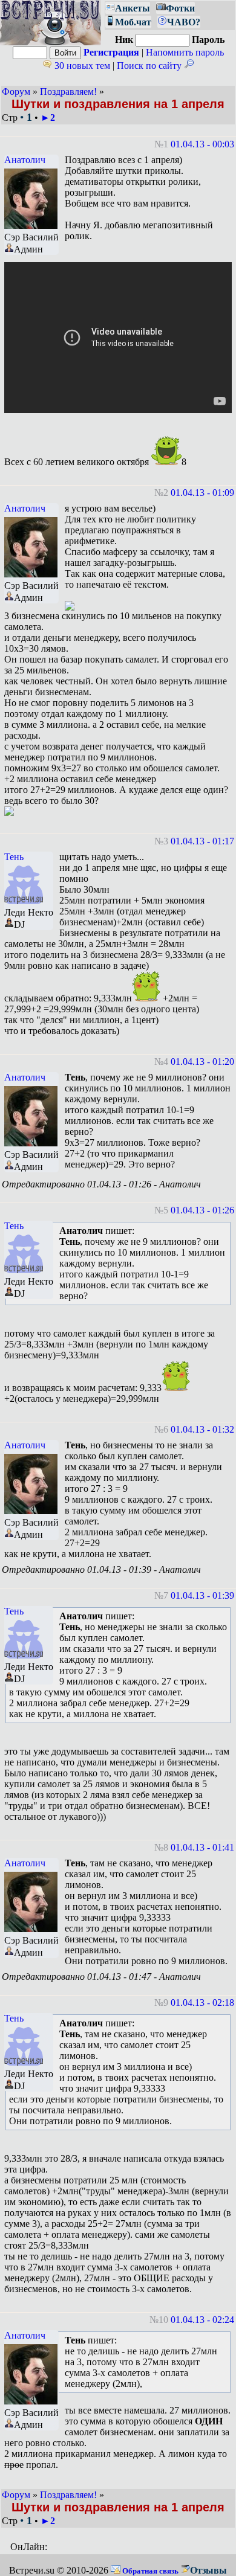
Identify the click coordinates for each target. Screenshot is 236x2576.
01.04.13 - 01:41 (202, 1847)
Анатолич (25, 160)
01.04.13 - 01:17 (202, 841)
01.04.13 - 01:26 (202, 1210)
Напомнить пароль (185, 52)
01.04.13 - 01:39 (202, 1595)
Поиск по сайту (150, 66)
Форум (16, 92)
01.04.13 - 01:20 (202, 1062)
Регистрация (111, 52)
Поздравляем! (68, 92)
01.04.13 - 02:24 (202, 2320)
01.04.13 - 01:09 (202, 493)
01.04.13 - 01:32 (202, 1429)
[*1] (166, 450)
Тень (14, 857)
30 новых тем (81, 66)
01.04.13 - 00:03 (202, 144)
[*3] (146, 986)
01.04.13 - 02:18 (202, 2003)
